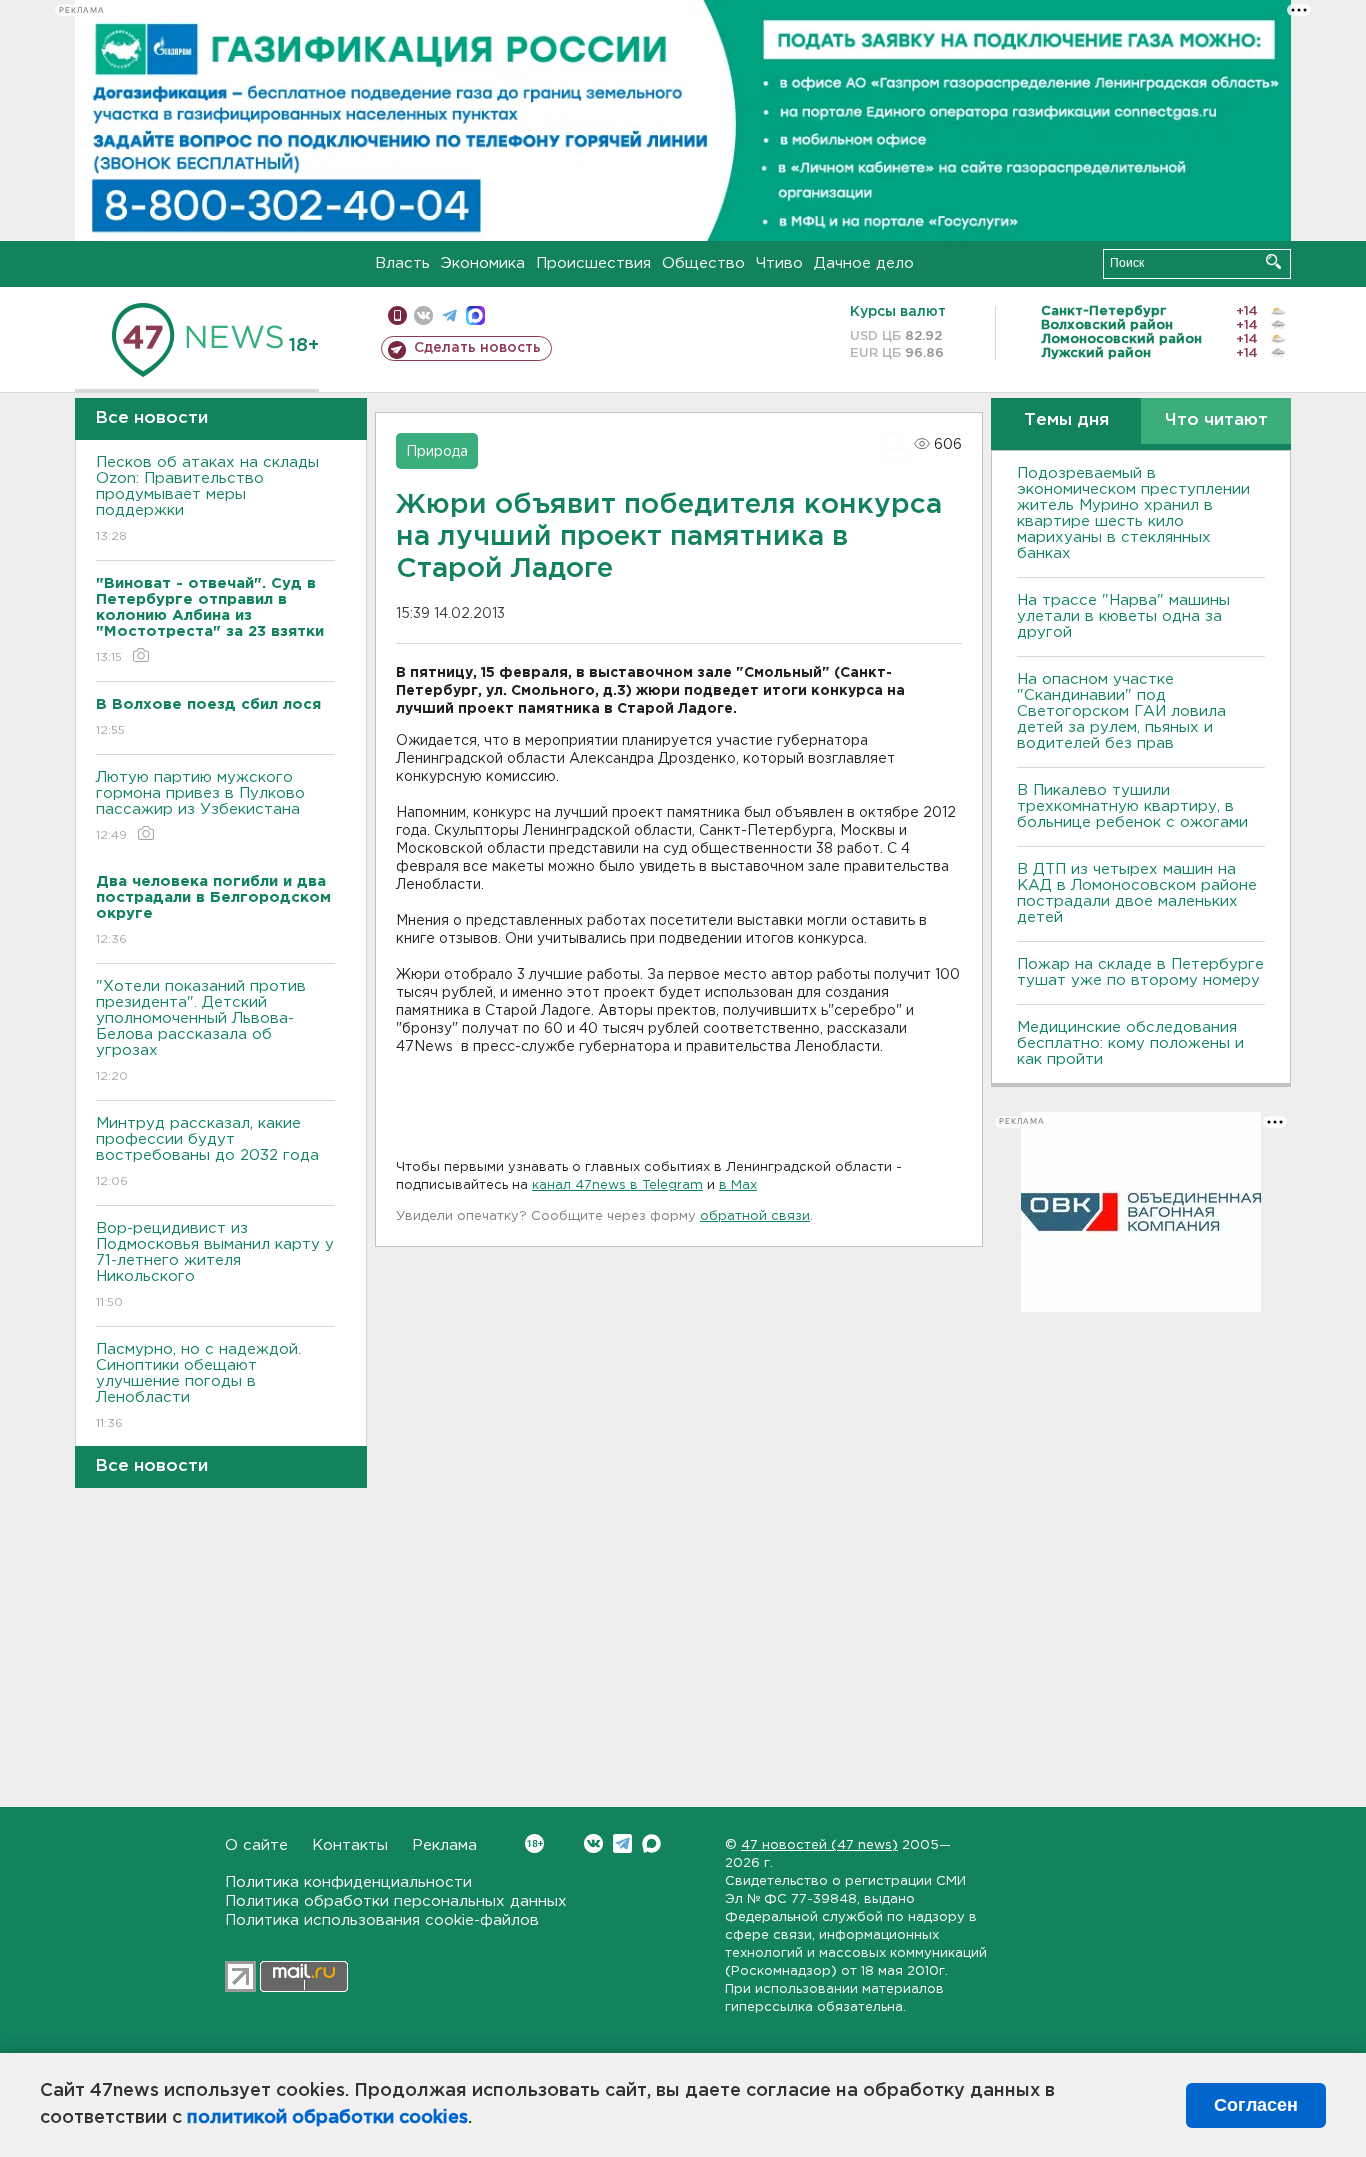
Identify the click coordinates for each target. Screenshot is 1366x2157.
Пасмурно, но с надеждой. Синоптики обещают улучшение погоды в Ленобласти (198, 1386)
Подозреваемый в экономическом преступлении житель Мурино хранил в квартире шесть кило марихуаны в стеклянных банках (1133, 513)
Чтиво (779, 263)
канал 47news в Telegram (617, 1185)
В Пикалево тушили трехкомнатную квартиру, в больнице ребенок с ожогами (1132, 806)
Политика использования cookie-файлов (382, 1920)
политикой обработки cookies (327, 2118)
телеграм (449, 315)
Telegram (622, 1843)
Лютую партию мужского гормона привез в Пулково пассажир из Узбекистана (200, 806)
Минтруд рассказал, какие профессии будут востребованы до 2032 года (207, 1152)
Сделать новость (477, 348)
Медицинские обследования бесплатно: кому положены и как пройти (1130, 1043)
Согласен (1256, 2105)
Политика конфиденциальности (348, 1882)
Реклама (444, 1845)
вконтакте (423, 315)
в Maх (738, 1185)
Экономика (483, 263)
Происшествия (593, 263)
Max (651, 1843)
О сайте (256, 1845)
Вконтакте (593, 1843)
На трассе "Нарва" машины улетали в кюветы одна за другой (1123, 616)
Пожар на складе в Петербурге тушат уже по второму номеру (1140, 972)
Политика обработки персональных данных (396, 1901)
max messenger (475, 315)
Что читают (1216, 420)
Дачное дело (864, 263)
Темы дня (1066, 420)
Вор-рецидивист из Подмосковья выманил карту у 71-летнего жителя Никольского (215, 1265)
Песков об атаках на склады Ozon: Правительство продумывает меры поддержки (207, 499)
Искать (1273, 261)
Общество (703, 263)
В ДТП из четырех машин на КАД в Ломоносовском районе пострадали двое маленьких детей (1137, 893)
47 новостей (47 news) (819, 1845)
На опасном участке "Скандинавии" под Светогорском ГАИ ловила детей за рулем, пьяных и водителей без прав (1121, 711)
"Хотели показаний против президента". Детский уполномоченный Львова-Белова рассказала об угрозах (201, 1031)
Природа (437, 452)
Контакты (350, 1845)
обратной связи (755, 1216)
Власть (402, 263)
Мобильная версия (397, 315)
